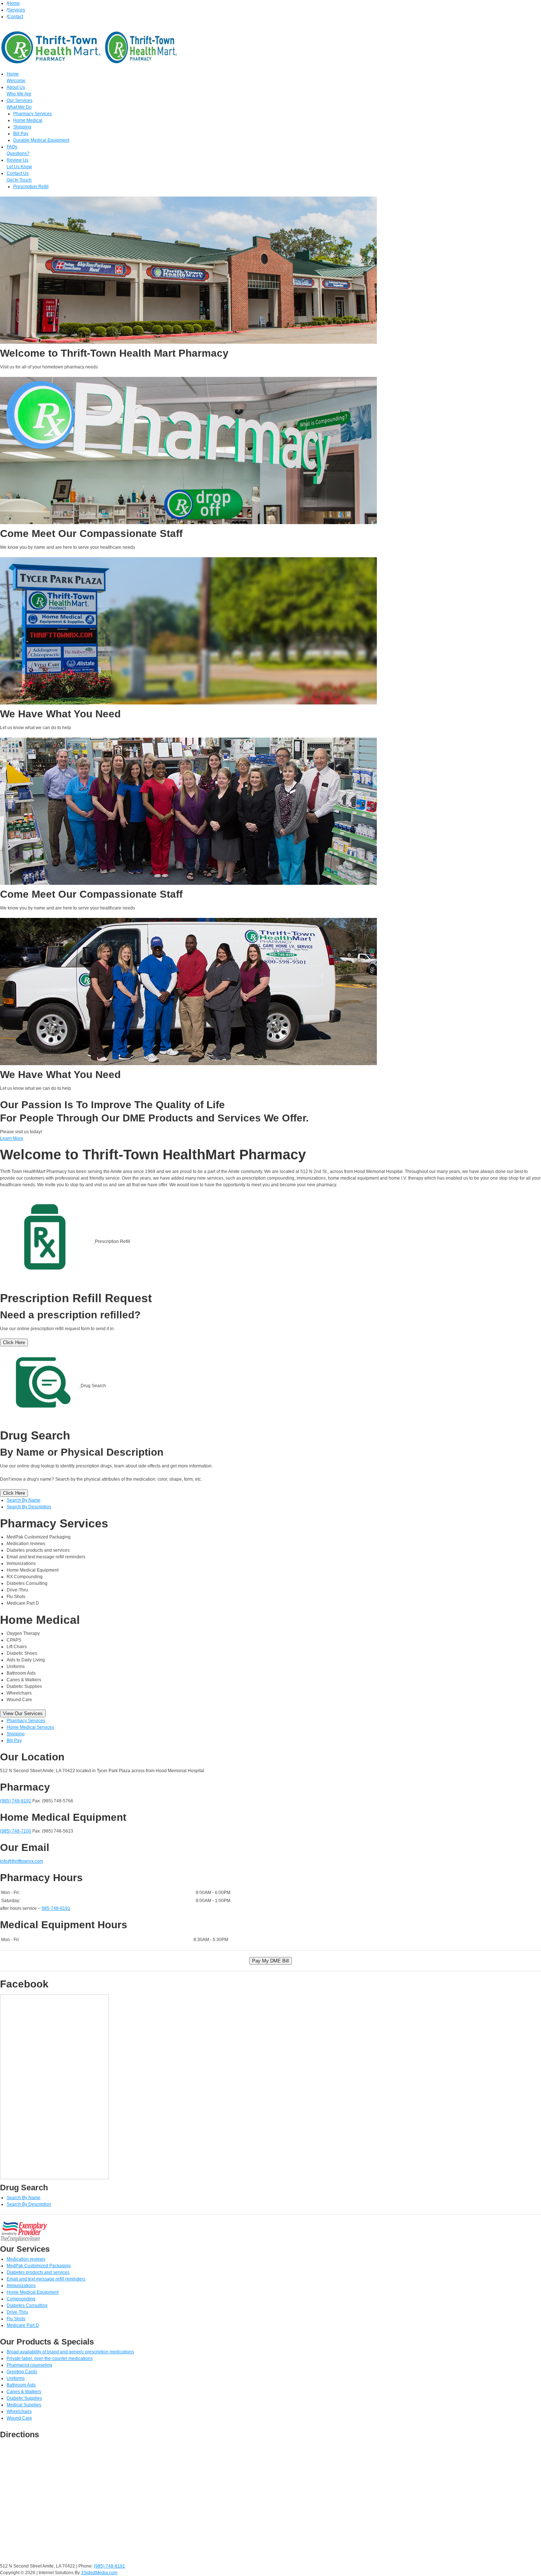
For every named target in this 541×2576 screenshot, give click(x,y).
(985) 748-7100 (16, 1831)
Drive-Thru (17, 2312)
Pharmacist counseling (29, 2365)
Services (16, 10)
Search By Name (24, 1500)
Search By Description (29, 1507)
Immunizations (21, 2286)
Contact (15, 17)
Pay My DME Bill (270, 1961)
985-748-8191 (56, 1908)
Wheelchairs (19, 2411)
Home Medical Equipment (33, 2292)
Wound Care (19, 2418)
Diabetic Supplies (24, 2398)
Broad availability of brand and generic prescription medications (70, 2352)
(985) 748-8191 (16, 1801)
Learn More (12, 1138)
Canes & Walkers (24, 2392)
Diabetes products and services (38, 2272)
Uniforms (16, 2378)
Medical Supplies (24, 2405)
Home (14, 3)
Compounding (21, 2299)
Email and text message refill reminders (46, 2279)
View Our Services (23, 1713)
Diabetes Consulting (27, 2305)
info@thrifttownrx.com (22, 1861)
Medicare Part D (23, 2325)
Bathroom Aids (21, 2385)
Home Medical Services (30, 1727)
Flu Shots (16, 2319)
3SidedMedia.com (99, 2573)
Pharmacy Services (26, 1721)
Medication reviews (26, 2259)
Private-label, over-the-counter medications (50, 2358)
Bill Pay (14, 1741)
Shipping (16, 1734)
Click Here (14, 1342)
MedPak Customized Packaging (39, 2266)
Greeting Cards (22, 2372)
